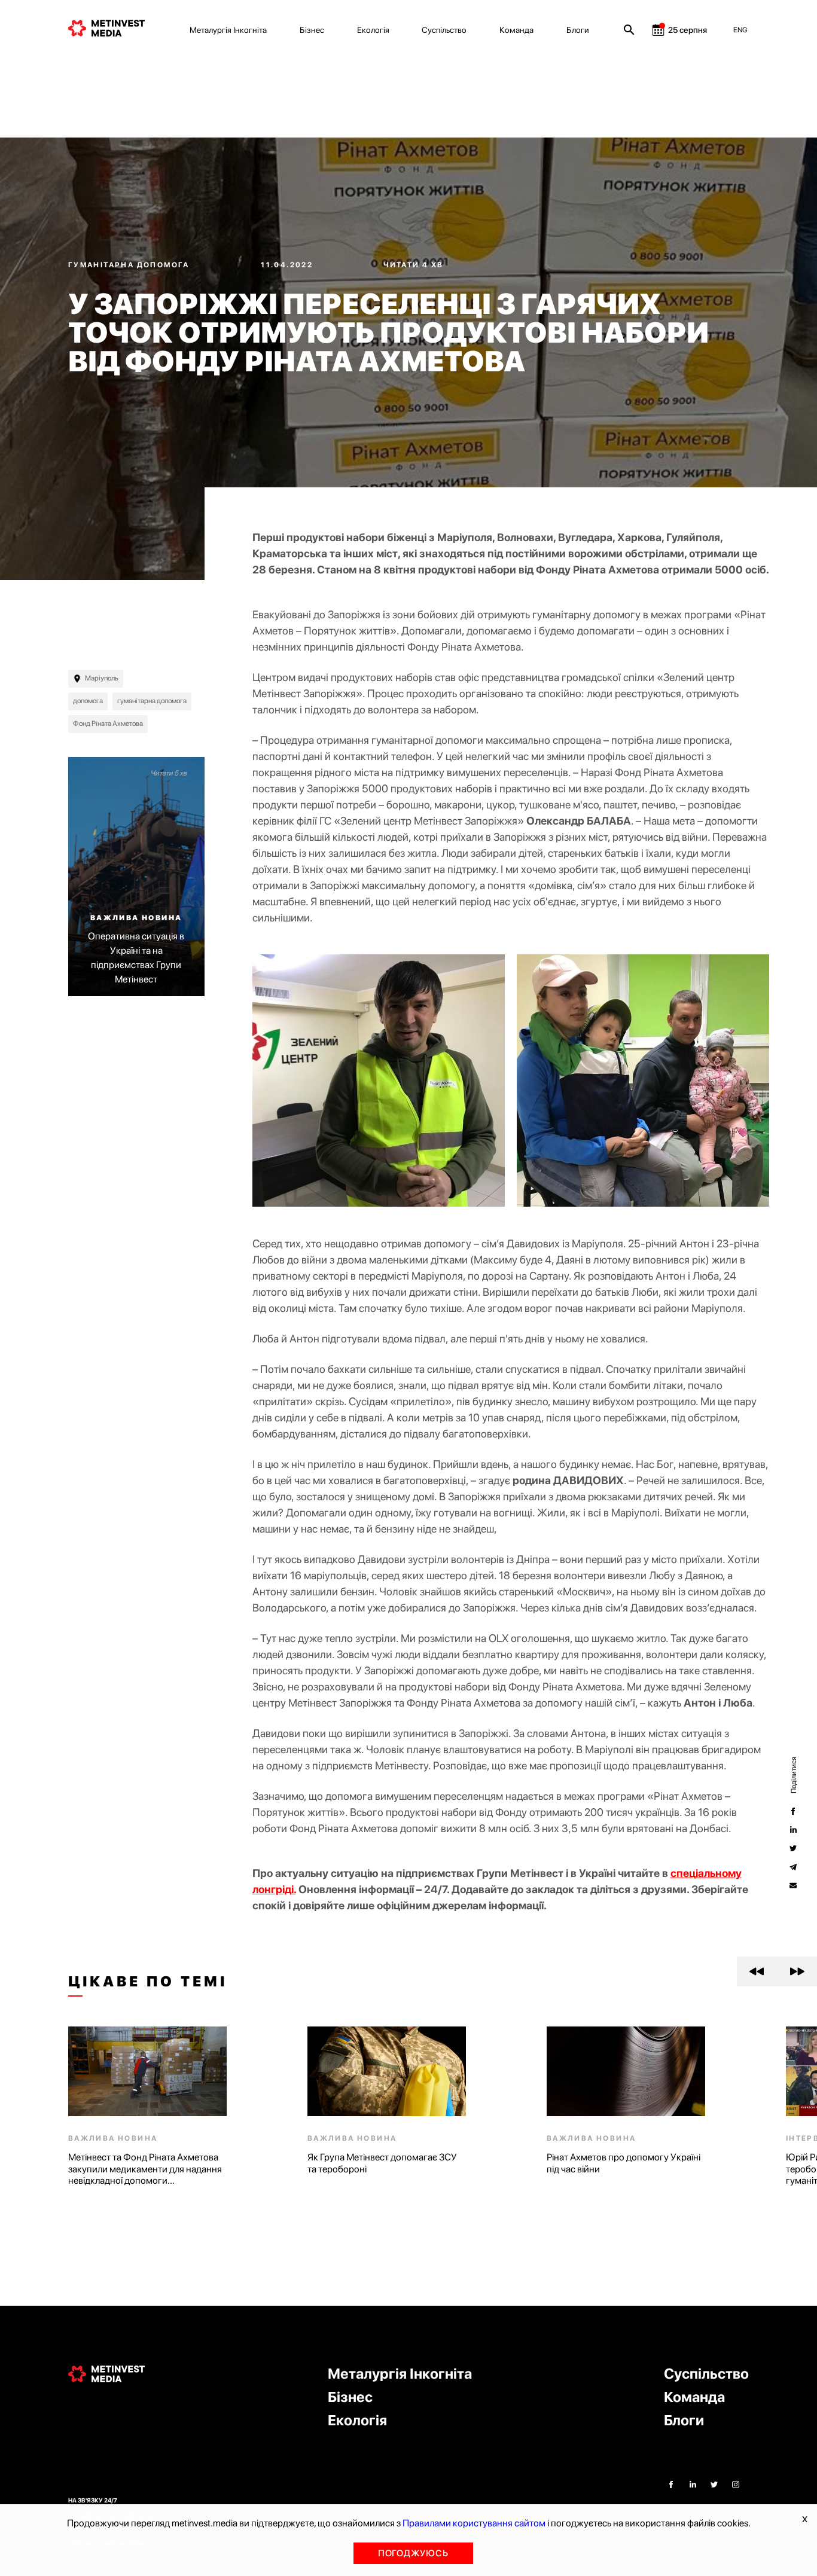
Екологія (373, 30)
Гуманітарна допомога (130, 265)
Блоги (578, 30)
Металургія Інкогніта (228, 30)
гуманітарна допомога (152, 701)
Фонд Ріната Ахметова (108, 724)
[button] (757, 1971)
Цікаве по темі (148, 1982)
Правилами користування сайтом (474, 2523)
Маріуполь (102, 678)
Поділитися (793, 1775)
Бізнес (312, 30)
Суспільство (444, 30)
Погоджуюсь (413, 2553)
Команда (516, 30)
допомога (88, 701)
